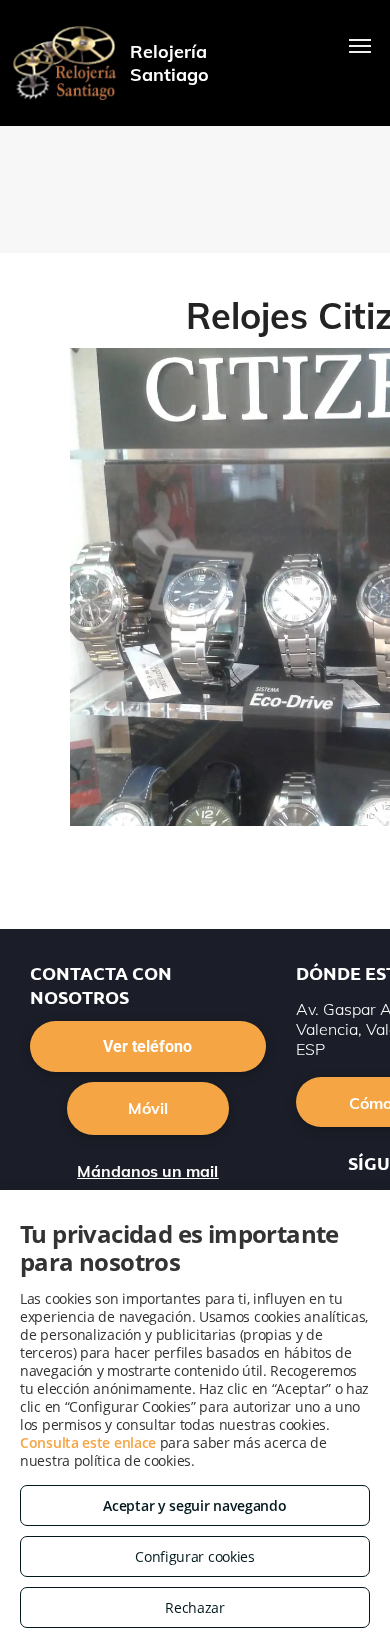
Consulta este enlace (88, 1442)
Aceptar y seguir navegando (194, 1505)
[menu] (360, 46)
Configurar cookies (195, 1556)
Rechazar (195, 1607)
